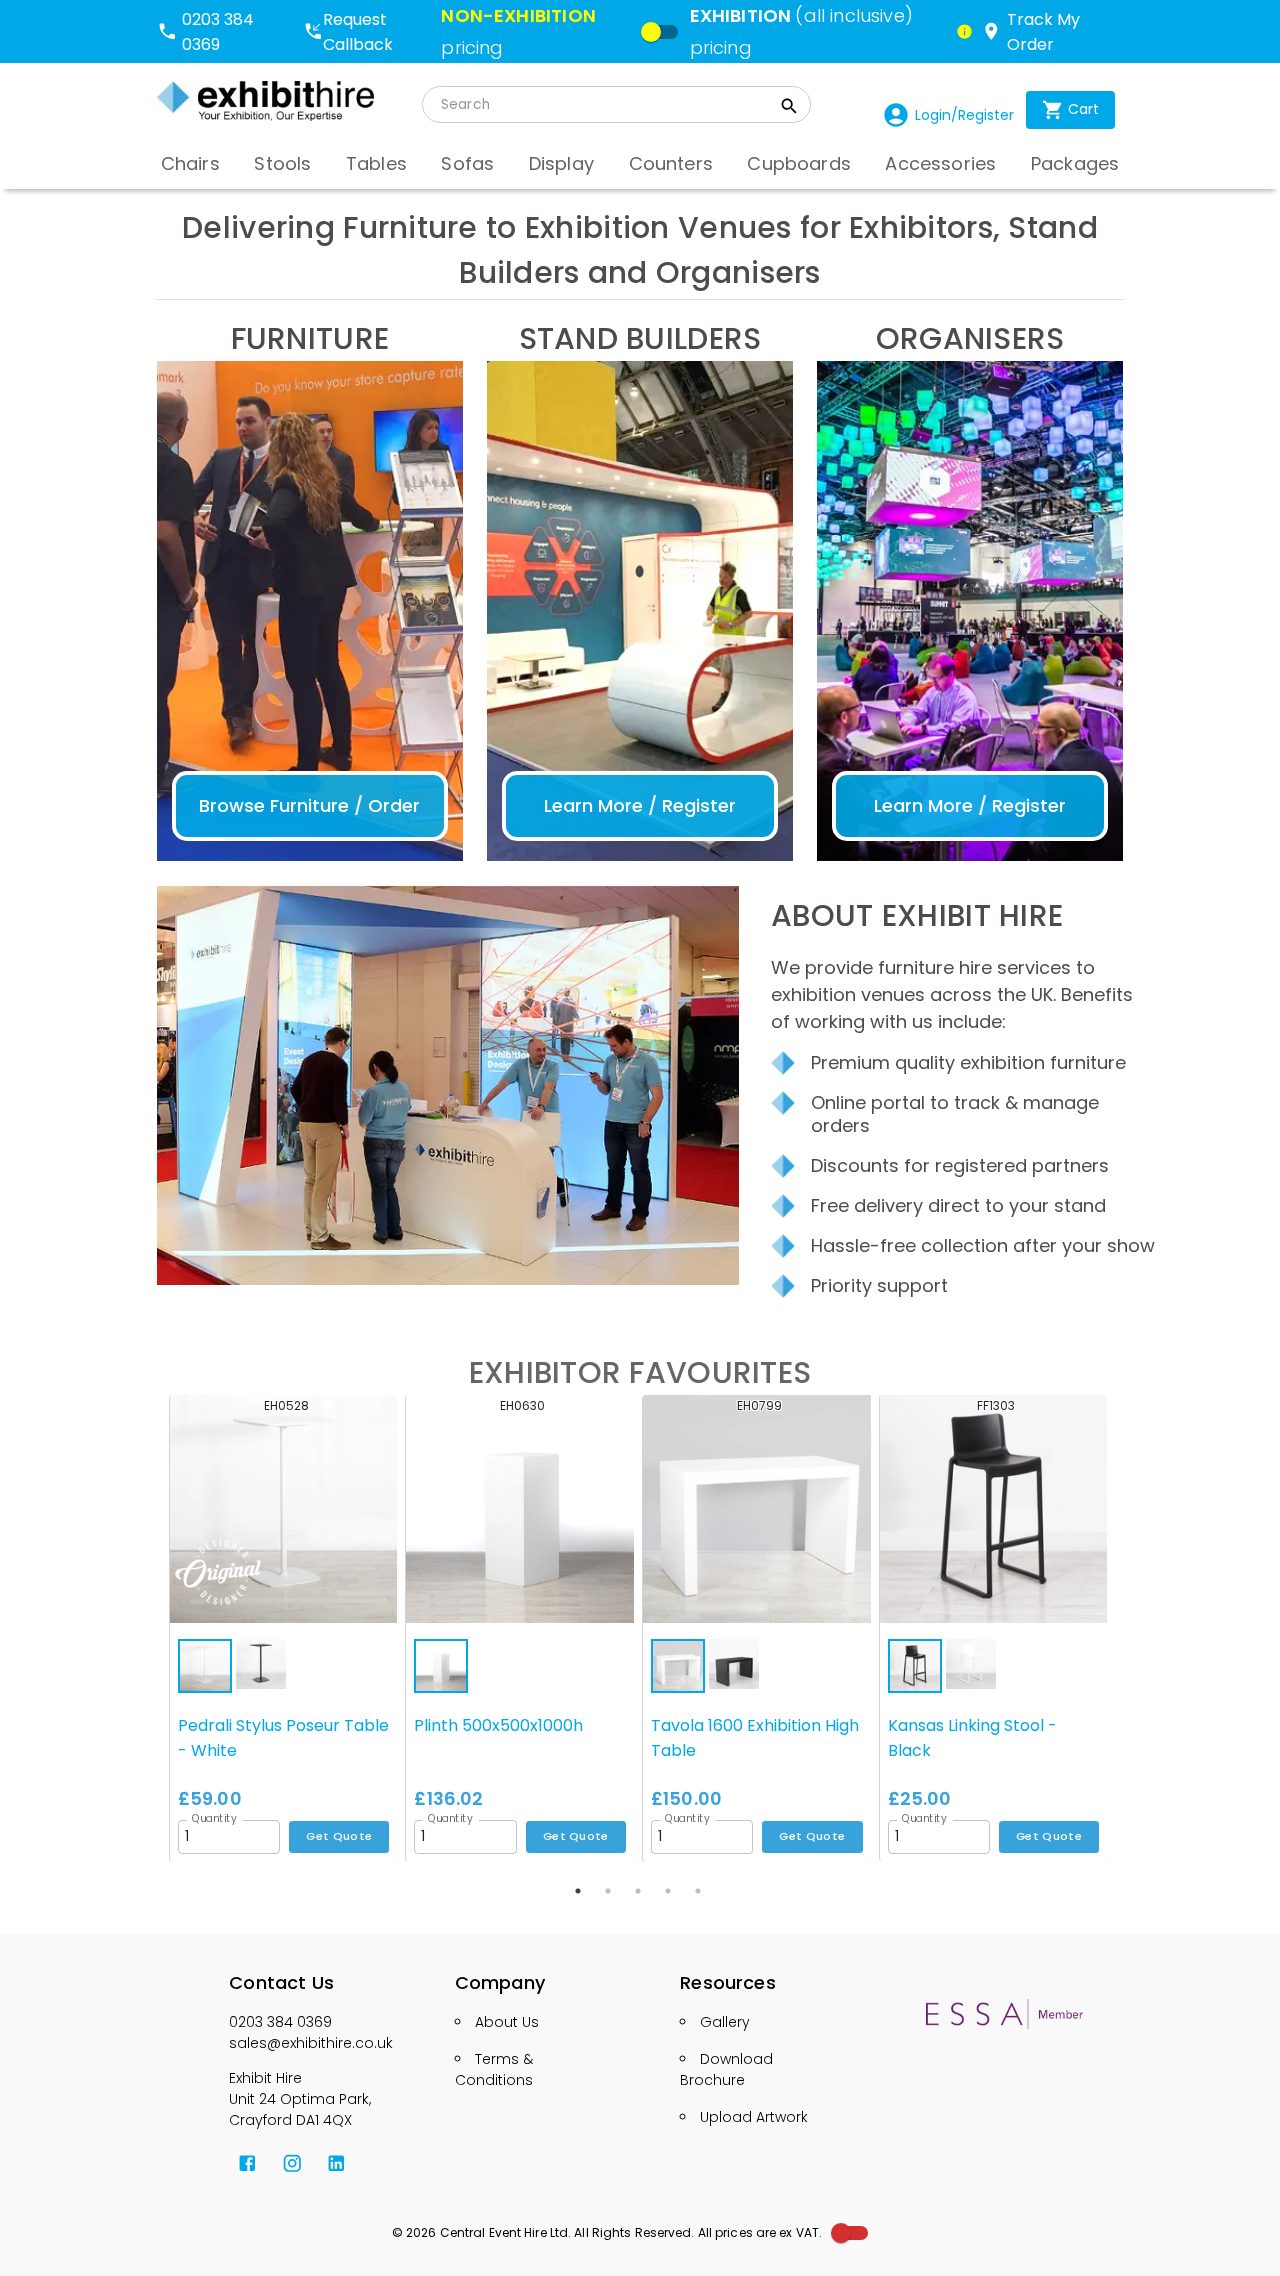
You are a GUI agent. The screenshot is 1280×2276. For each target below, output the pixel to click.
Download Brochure (726, 2069)
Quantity (214, 1818)
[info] (964, 31)
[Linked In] (336, 2163)
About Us (507, 2022)
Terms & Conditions (494, 2069)
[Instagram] (292, 2163)
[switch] (651, 32)
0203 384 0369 (280, 2022)
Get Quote (339, 1836)
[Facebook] (247, 2163)
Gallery (725, 2022)
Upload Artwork (754, 2117)
